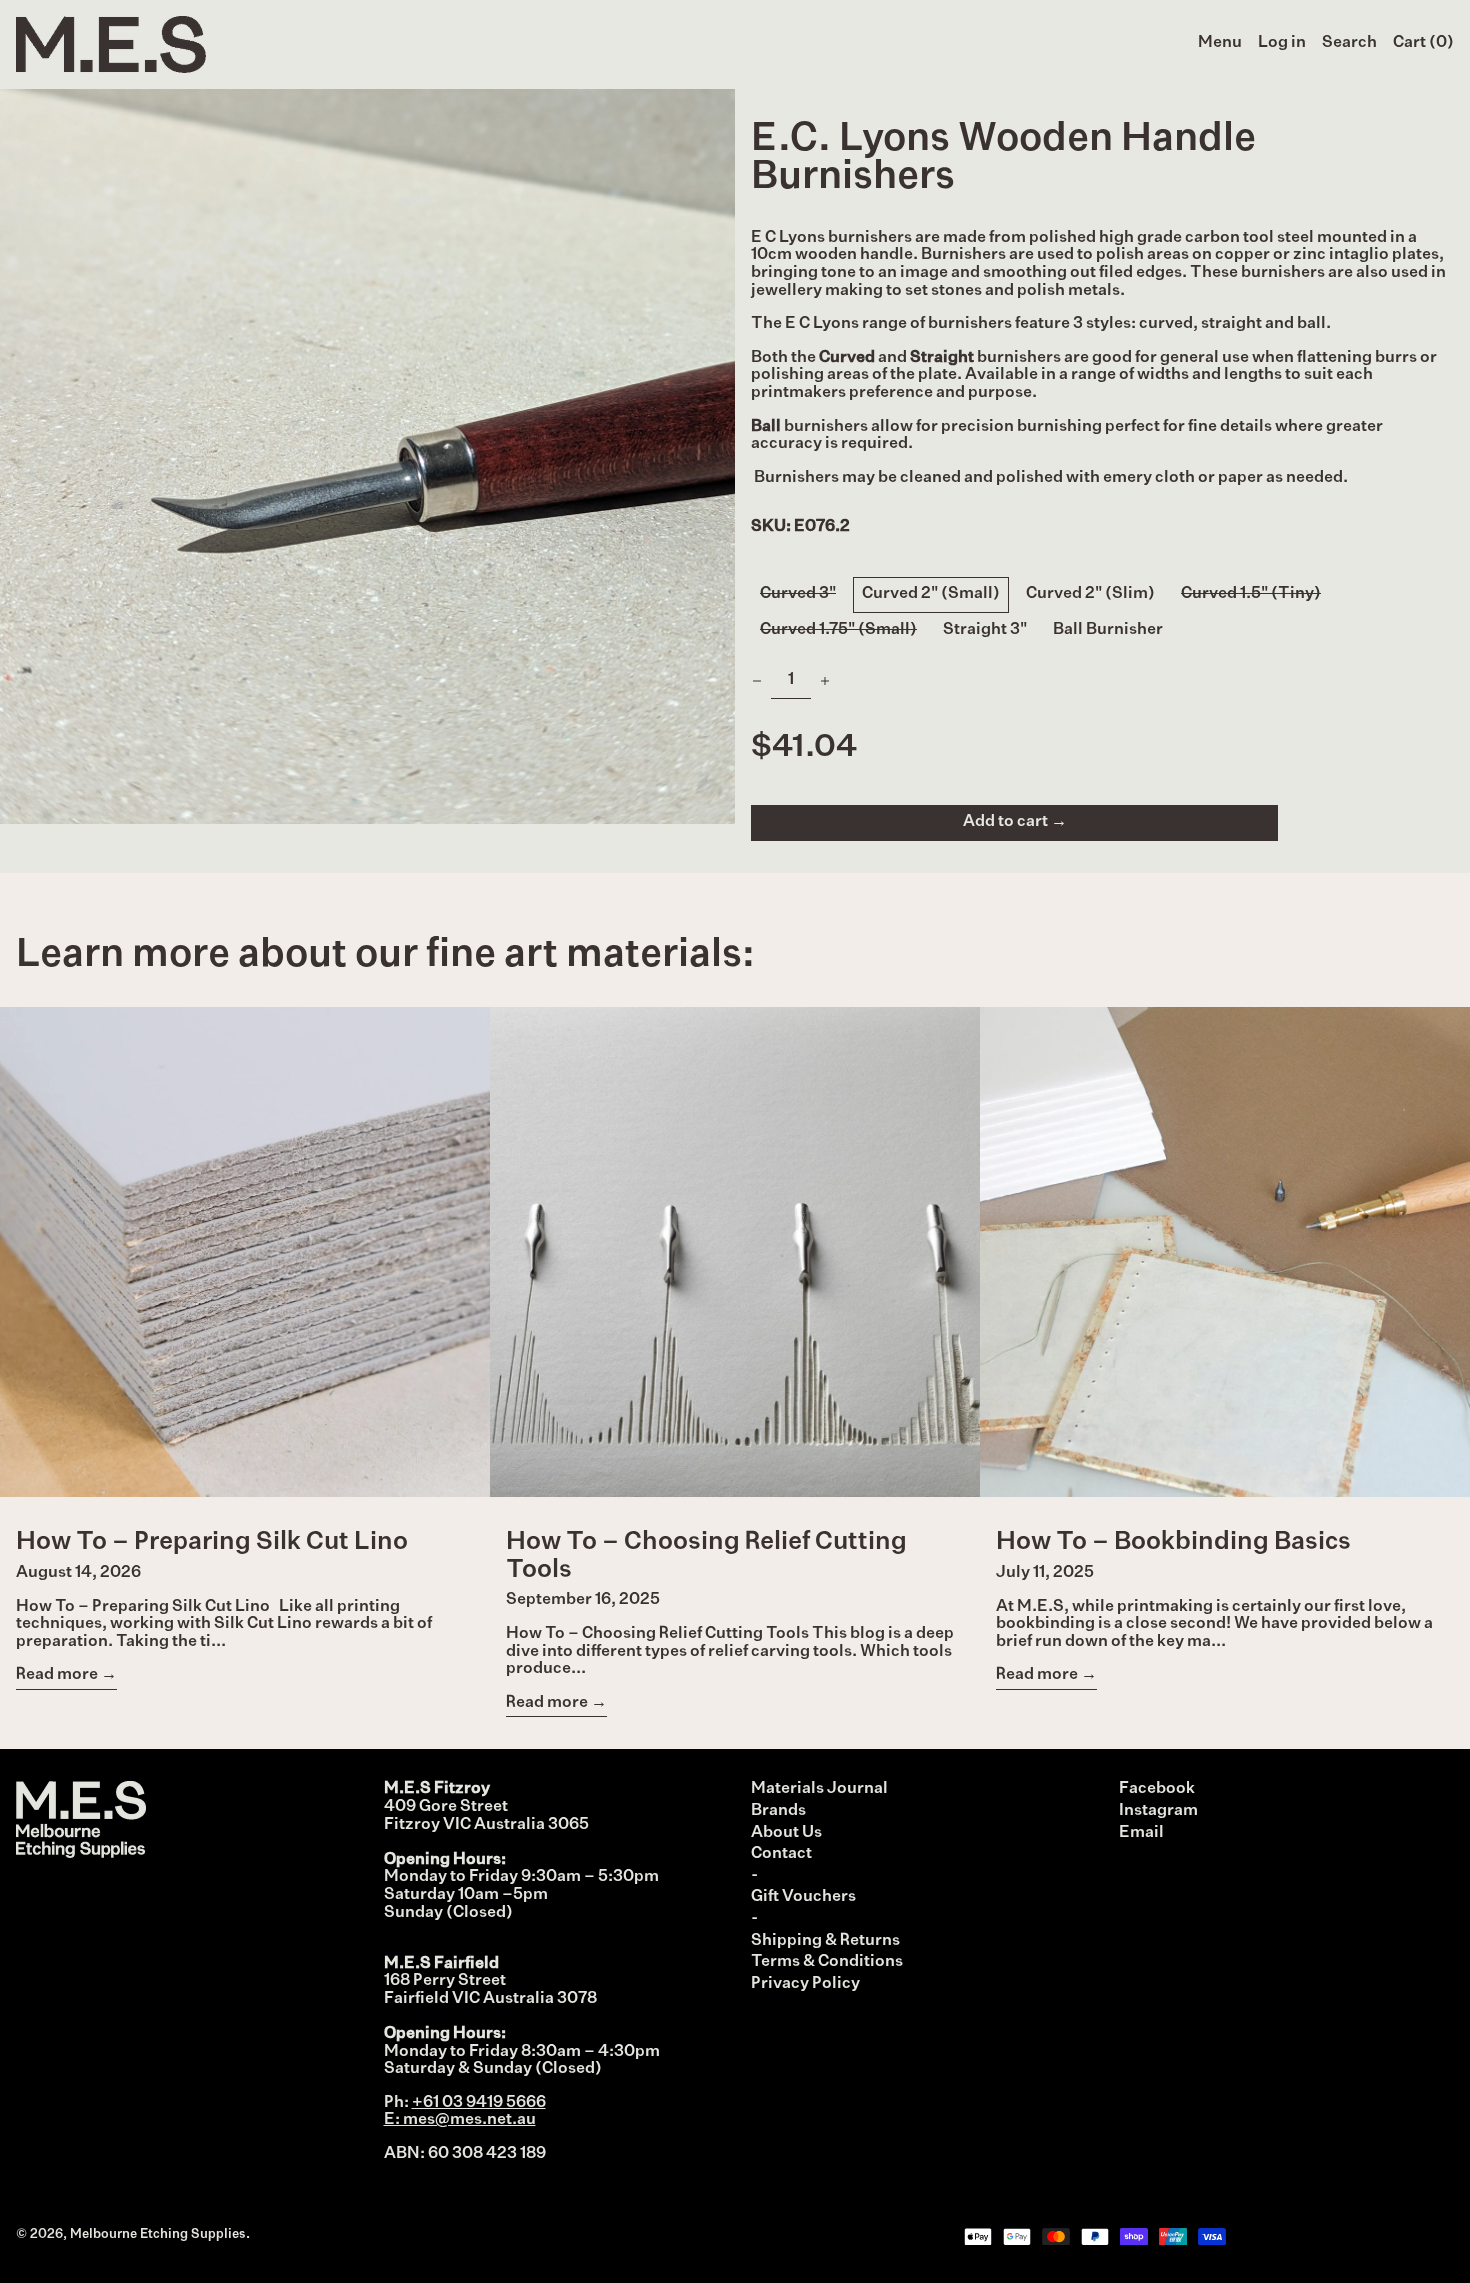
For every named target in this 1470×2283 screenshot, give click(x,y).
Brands (778, 1811)
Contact (781, 1854)
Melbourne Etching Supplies (158, 2234)
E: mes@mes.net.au (460, 2120)
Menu (1220, 43)
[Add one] (825, 681)
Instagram (1158, 1811)
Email (1141, 1833)
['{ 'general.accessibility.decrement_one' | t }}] (757, 681)
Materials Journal (819, 1789)
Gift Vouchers (803, 1897)
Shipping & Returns (825, 1941)
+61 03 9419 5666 (479, 2103)
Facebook (1157, 1789)
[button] (1349, 44)
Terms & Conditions (827, 1962)
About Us (786, 1833)
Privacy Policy (805, 1984)
